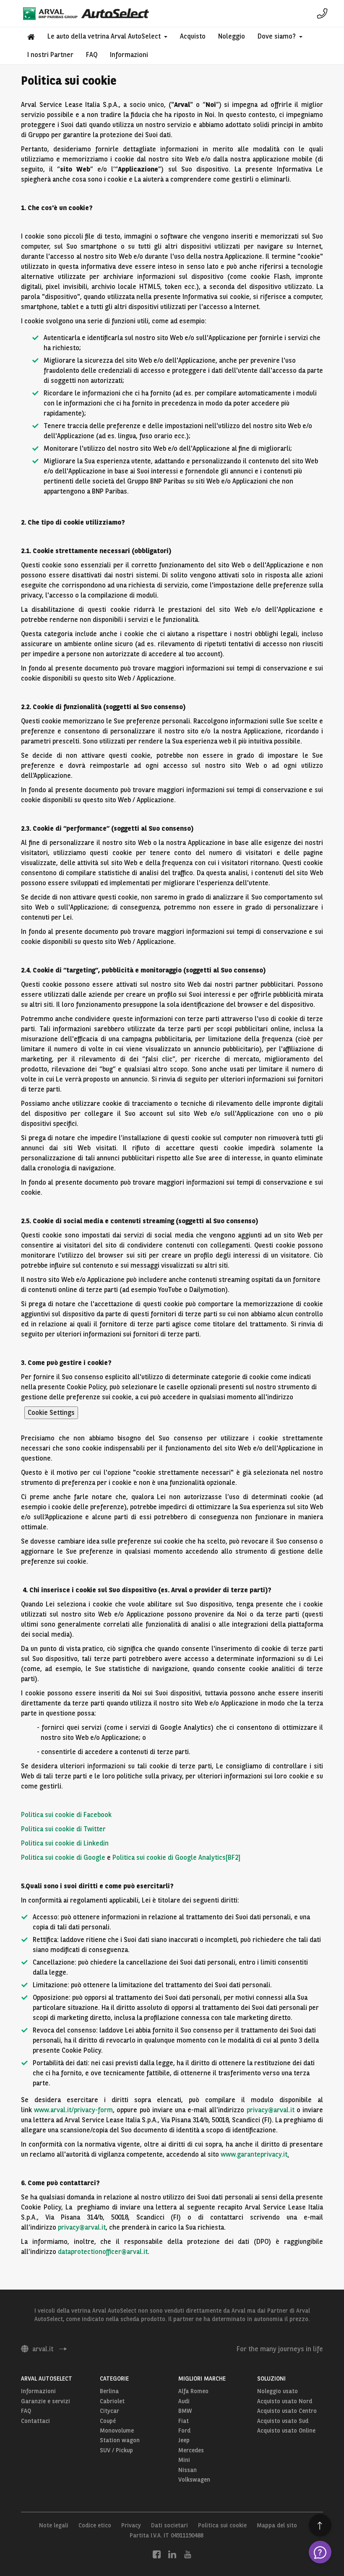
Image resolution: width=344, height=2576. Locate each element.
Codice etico (95, 2525)
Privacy (131, 2525)
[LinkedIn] (172, 2554)
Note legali (54, 2525)
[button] (107, 36)
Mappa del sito (277, 2525)
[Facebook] (157, 2554)
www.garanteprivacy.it (254, 2154)
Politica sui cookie (222, 2525)
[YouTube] (188, 2554)
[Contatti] (322, 13)
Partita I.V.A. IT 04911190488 (166, 2535)
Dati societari (169, 2525)
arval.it (43, 2349)
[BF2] (233, 1857)
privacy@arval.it (271, 2110)
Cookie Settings (51, 1413)
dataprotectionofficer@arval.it (103, 2252)
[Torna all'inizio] (320, 2525)
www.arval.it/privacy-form (73, 2110)
